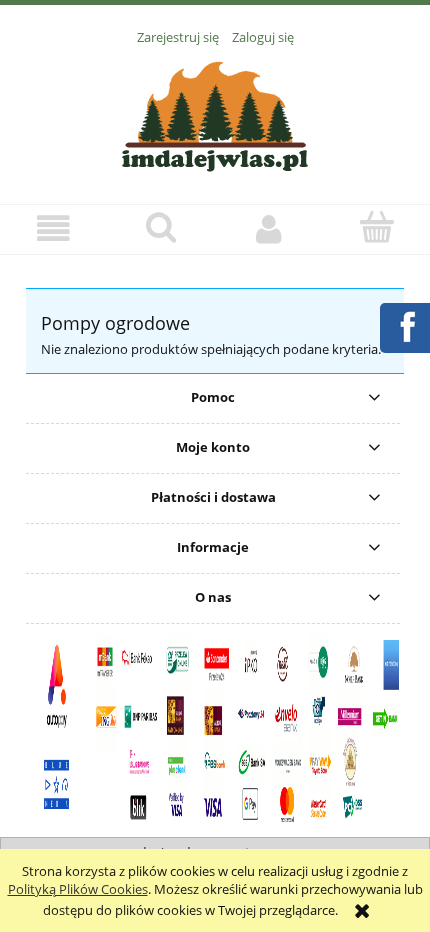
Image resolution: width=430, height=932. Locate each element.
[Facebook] (404, 325)
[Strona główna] (215, 114)
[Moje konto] (269, 228)
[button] (54, 228)
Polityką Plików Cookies (78, 889)
